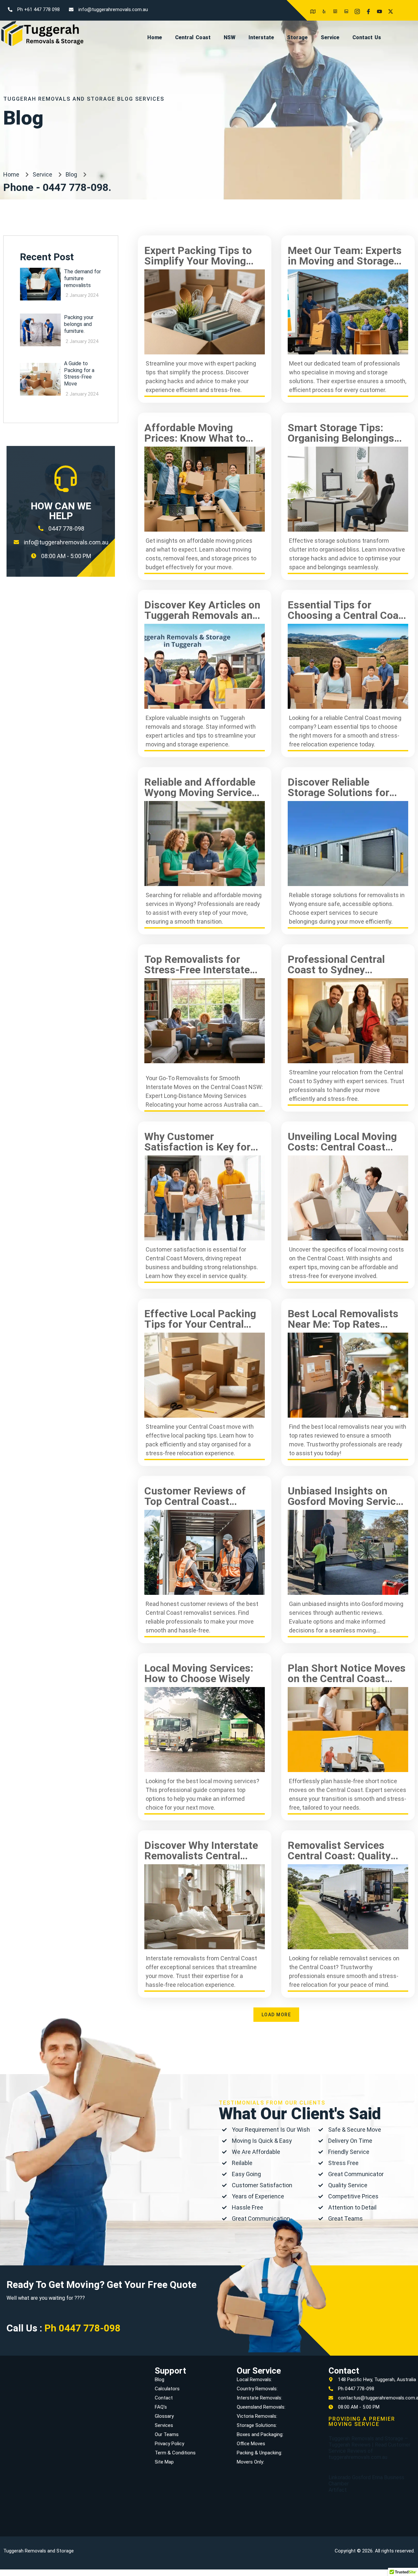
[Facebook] (366, 8)
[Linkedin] (344, 8)
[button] (276, 2015)
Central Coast (193, 37)
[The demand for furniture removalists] (40, 284)
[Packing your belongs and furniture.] (40, 330)
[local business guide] (311, 8)
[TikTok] (410, 8)
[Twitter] (388, 8)
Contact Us (367, 37)
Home (155, 37)
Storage (297, 37)
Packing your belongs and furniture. (79, 324)
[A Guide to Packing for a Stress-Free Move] (40, 379)
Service (330, 37)
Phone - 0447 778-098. (57, 187)
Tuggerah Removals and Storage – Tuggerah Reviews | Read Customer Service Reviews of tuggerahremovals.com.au (370, 2448)
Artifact (338, 2490)
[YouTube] (377, 8)
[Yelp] (322, 8)
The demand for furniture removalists (82, 278)
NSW (230, 37)
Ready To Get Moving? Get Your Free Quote (102, 2285)
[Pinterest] (333, 8)
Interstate (261, 37)
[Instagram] (355, 8)
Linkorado (340, 2477)
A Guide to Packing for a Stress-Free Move (79, 374)
